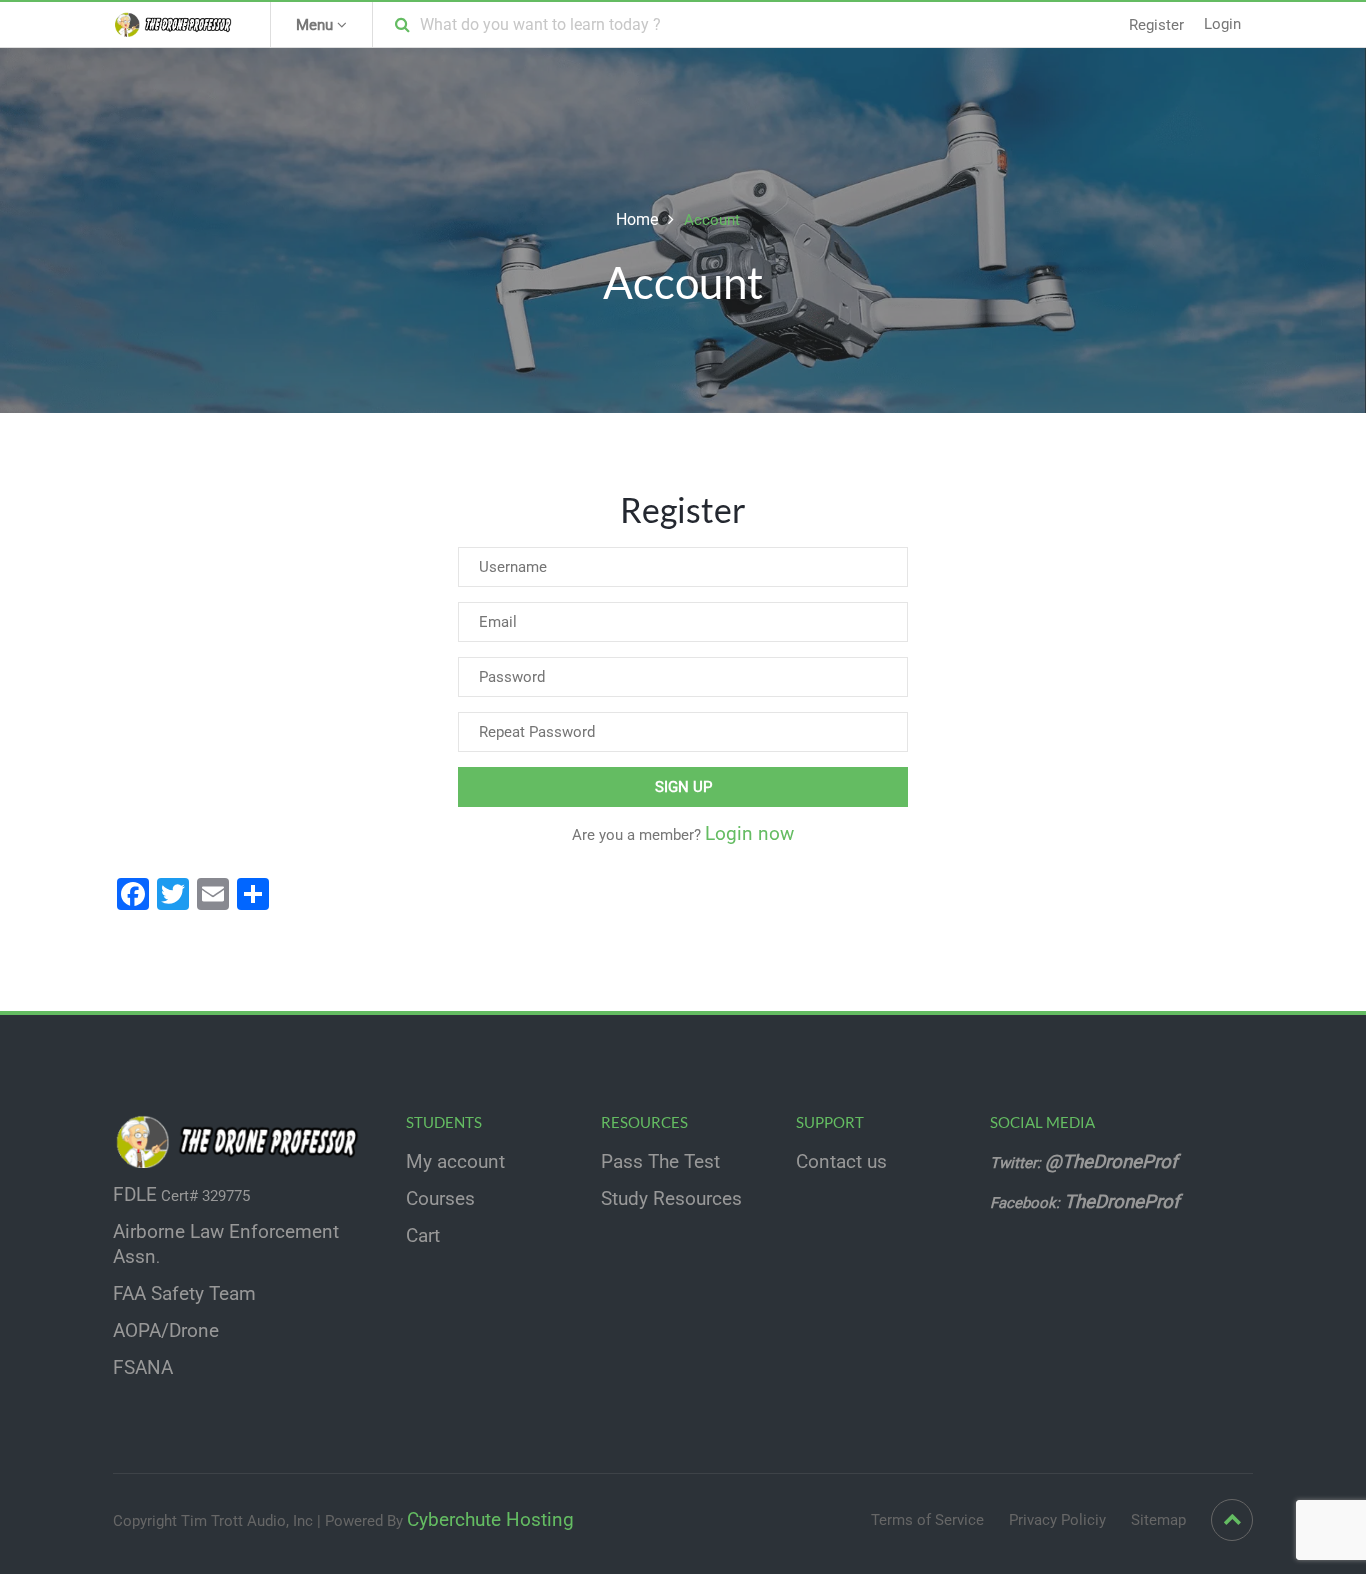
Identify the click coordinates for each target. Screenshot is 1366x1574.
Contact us (841, 1162)
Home (637, 219)
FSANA (143, 1368)
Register (1156, 25)
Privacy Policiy (1057, 1520)
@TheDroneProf (1113, 1162)
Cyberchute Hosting (490, 1520)
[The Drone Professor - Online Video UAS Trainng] (176, 24)
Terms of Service (927, 1520)
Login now (749, 834)
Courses (440, 1199)
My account (455, 1162)
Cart (423, 1236)
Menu (316, 25)
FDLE (135, 1195)
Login (1222, 24)
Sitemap (1158, 1520)
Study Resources (671, 1199)
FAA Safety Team (184, 1294)
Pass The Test (660, 1162)
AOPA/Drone (166, 1331)
